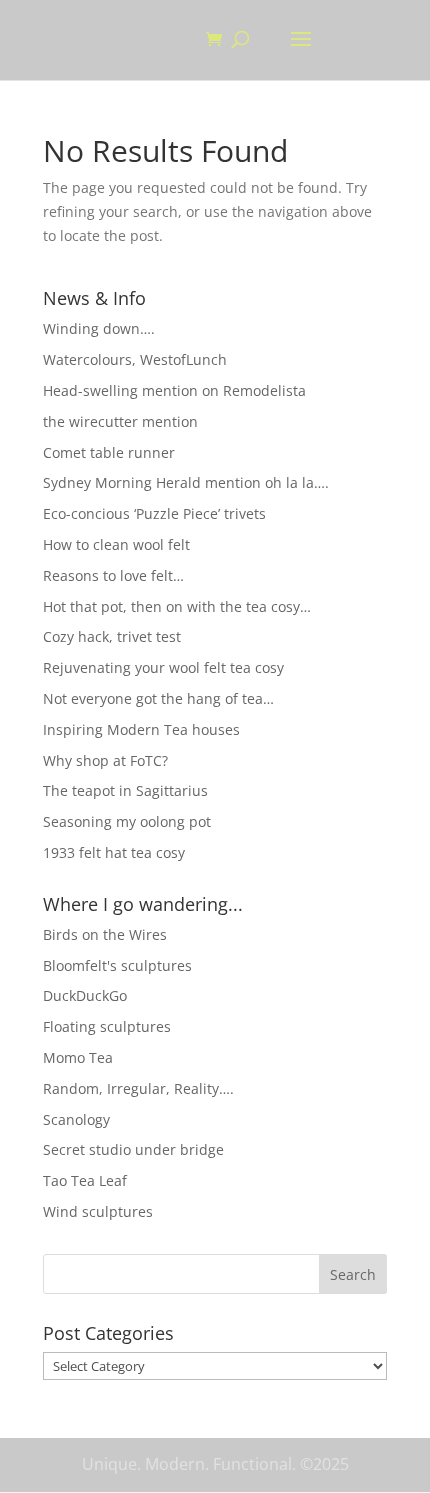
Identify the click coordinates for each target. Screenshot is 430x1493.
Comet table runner (109, 452)
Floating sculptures (107, 1026)
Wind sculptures (98, 1211)
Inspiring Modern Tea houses (141, 729)
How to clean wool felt (116, 544)
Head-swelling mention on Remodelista (174, 390)
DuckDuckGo (85, 995)
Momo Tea (78, 1057)
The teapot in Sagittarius (125, 790)
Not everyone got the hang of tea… (158, 698)
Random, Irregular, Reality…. (138, 1088)
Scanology (76, 1119)
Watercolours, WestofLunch (135, 359)
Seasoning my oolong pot (127, 821)
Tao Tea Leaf (85, 1180)
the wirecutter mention (120, 421)
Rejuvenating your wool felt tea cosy (163, 667)
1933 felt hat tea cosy (114, 852)
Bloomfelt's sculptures (117, 965)
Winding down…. (99, 328)
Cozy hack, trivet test (112, 636)
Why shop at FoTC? (105, 760)
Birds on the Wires (105, 934)
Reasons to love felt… (113, 575)
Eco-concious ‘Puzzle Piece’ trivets (154, 513)
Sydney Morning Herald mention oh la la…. (186, 482)
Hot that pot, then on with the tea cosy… (177, 606)
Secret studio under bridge (133, 1149)
